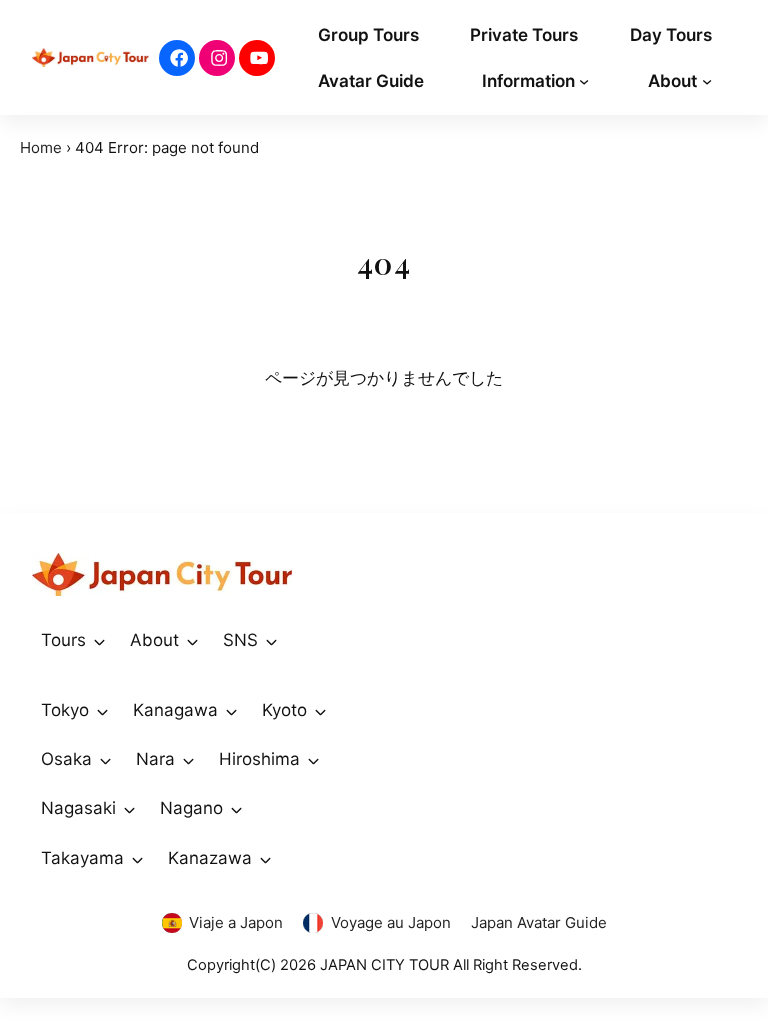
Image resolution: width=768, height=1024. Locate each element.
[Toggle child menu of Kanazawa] (265, 857)
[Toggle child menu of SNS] (271, 640)
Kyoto (284, 710)
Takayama (82, 858)
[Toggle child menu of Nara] (188, 759)
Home (41, 147)
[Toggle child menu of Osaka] (105, 759)
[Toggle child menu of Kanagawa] (231, 710)
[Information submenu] (584, 80)
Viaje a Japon (236, 922)
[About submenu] (707, 80)
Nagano (191, 808)
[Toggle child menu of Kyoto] (320, 710)
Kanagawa (175, 710)
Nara (155, 759)
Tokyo (65, 710)
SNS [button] (240, 640)
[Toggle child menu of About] (192, 640)
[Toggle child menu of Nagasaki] (129, 808)
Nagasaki (78, 808)
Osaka (66, 759)
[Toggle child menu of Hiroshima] (313, 759)
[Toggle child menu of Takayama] (137, 857)
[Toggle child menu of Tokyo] (102, 710)
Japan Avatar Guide (539, 922)
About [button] (154, 640)
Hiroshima (259, 759)
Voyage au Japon (391, 922)
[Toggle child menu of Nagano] (236, 808)
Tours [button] (63, 640)
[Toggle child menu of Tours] (99, 640)
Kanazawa (210, 858)
